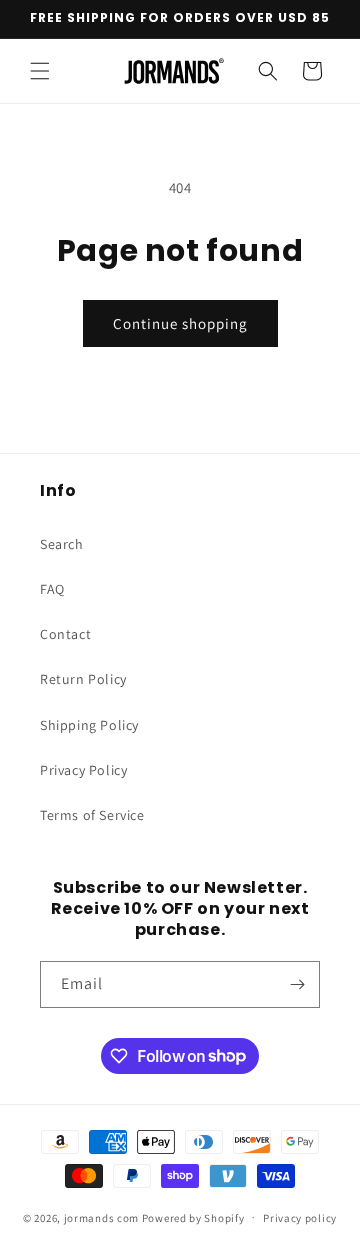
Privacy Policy (83, 770)
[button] (40, 71)
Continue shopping (180, 323)
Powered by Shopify (193, 1217)
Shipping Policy (89, 725)
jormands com (101, 1217)
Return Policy (83, 679)
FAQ (52, 589)
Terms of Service (92, 815)
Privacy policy (300, 1218)
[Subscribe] (297, 984)
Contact (65, 634)
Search (62, 544)
